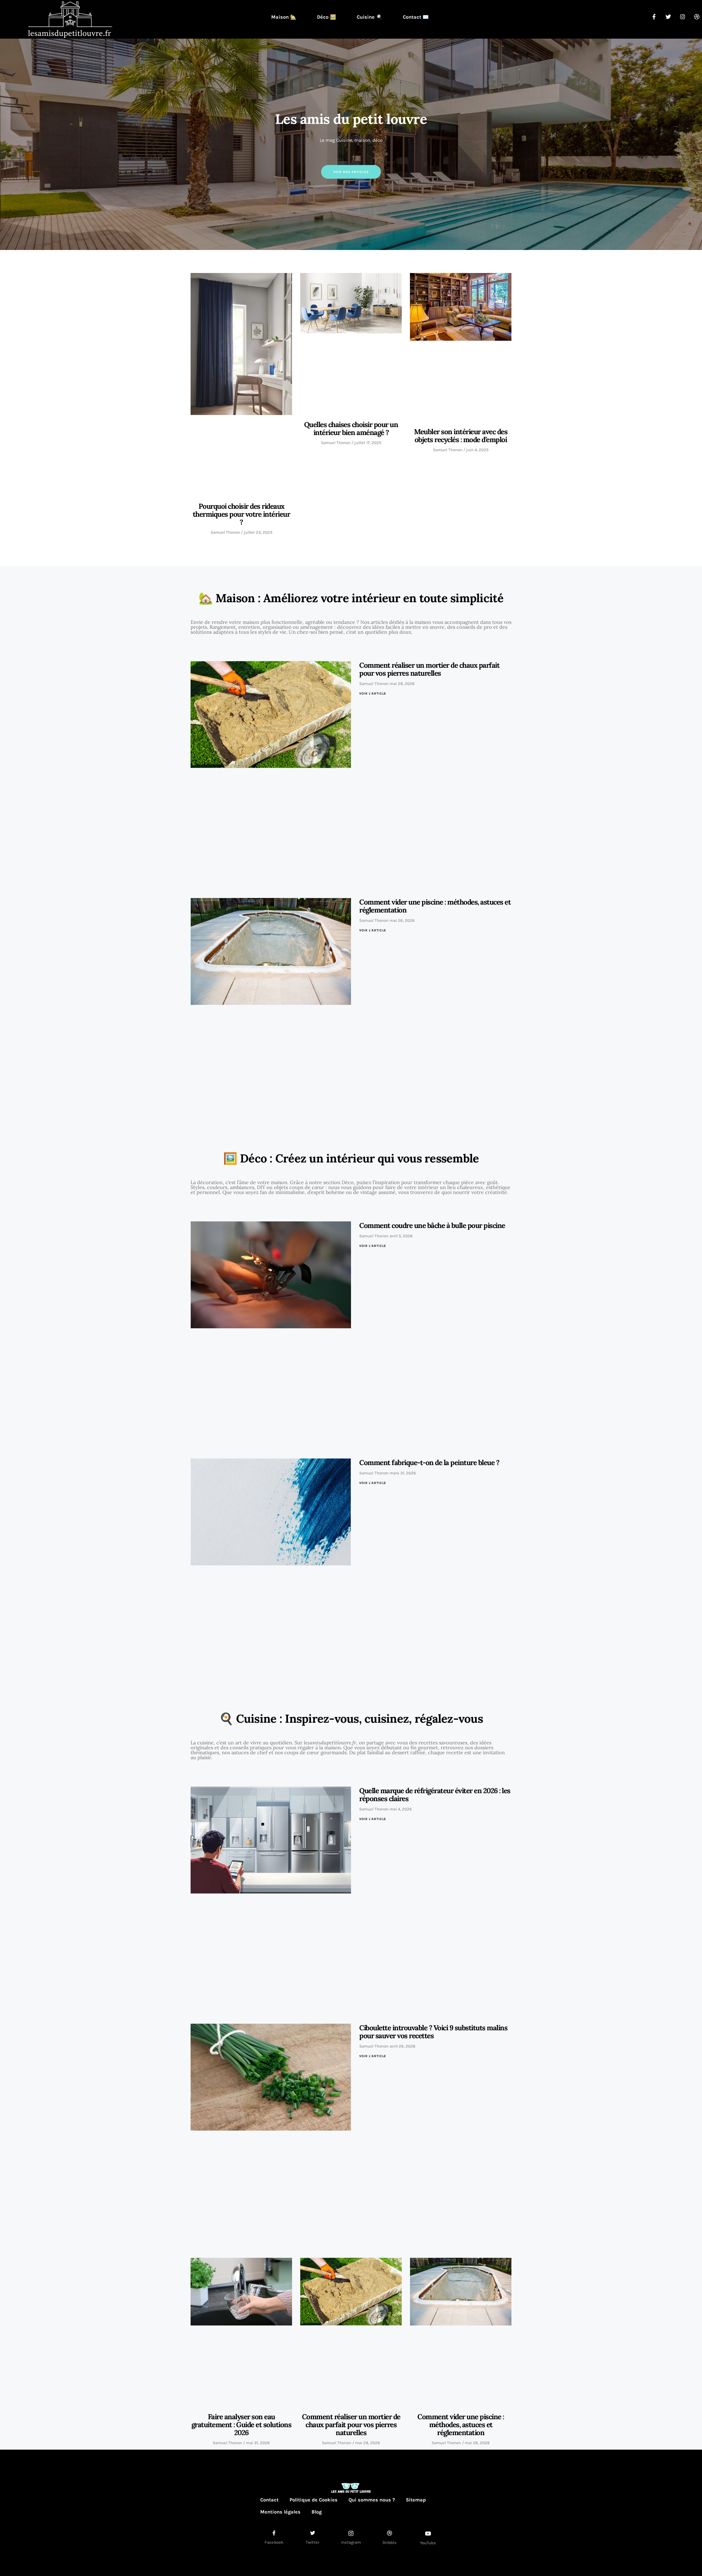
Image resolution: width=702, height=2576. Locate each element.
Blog (317, 2512)
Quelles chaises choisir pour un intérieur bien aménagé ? (351, 428)
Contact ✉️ (416, 17)
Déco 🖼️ (326, 17)
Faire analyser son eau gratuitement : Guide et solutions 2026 (241, 2425)
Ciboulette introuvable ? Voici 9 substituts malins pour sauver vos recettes (433, 2032)
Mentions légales (280, 2512)
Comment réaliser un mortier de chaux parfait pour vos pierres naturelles (429, 669)
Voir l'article (373, 693)
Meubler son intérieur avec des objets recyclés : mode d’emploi (461, 436)
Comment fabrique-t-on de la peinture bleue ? (429, 1462)
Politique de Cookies (314, 2500)
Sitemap (416, 2500)
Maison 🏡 (284, 17)
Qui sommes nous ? (372, 2500)
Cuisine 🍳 (369, 17)
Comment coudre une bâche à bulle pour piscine (432, 1225)
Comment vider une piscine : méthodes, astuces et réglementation (435, 906)
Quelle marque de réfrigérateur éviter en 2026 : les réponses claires (435, 1795)
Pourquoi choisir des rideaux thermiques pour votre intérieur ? (241, 514)
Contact (269, 2500)
